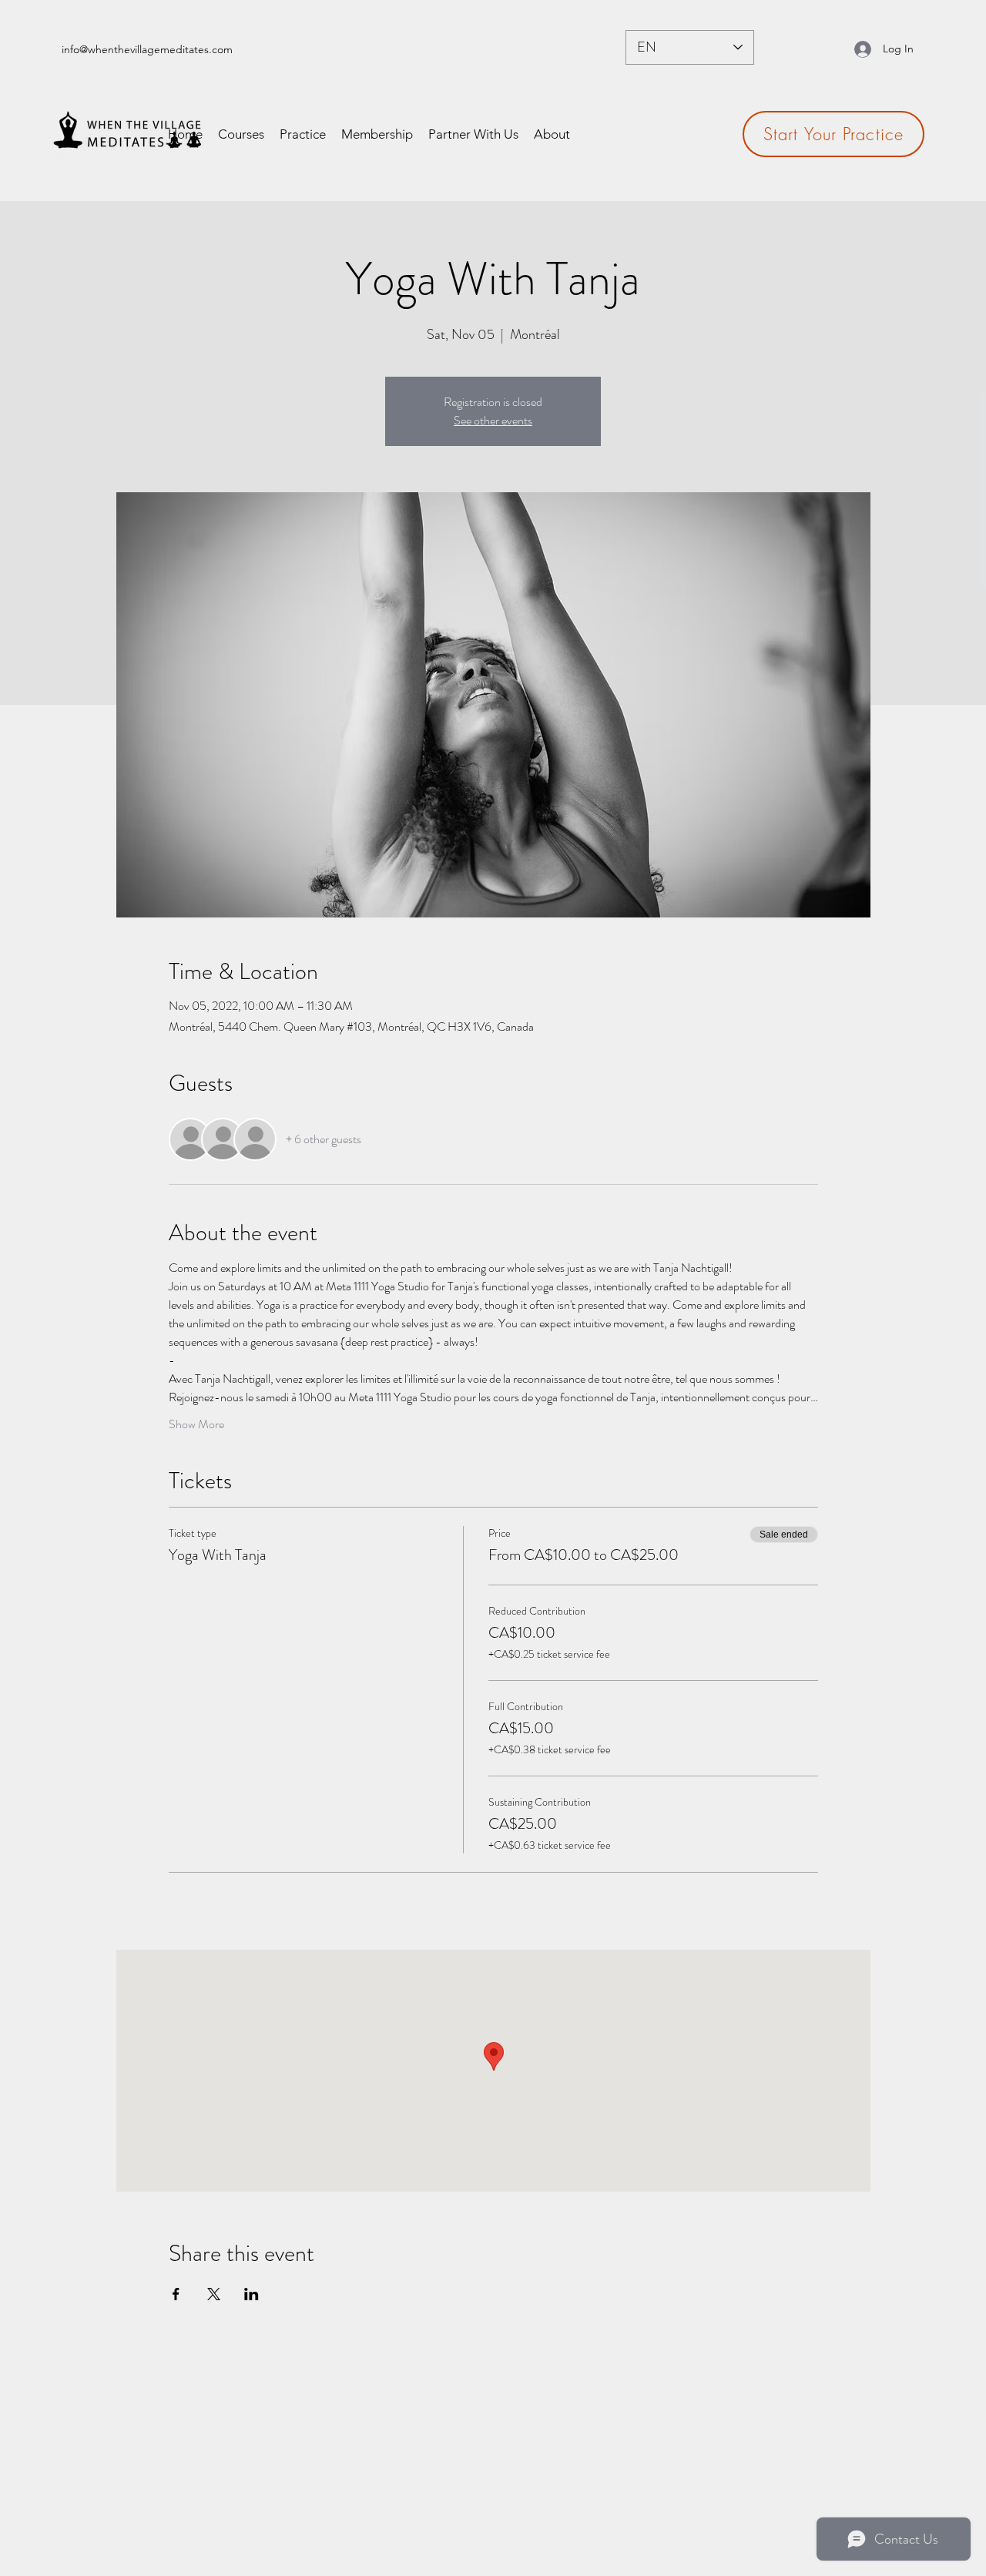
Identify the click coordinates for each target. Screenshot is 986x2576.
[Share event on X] (214, 2294)
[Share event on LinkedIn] (252, 2294)
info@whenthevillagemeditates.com (147, 49)
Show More (196, 1424)
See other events (493, 420)
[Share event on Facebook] (176, 2294)
